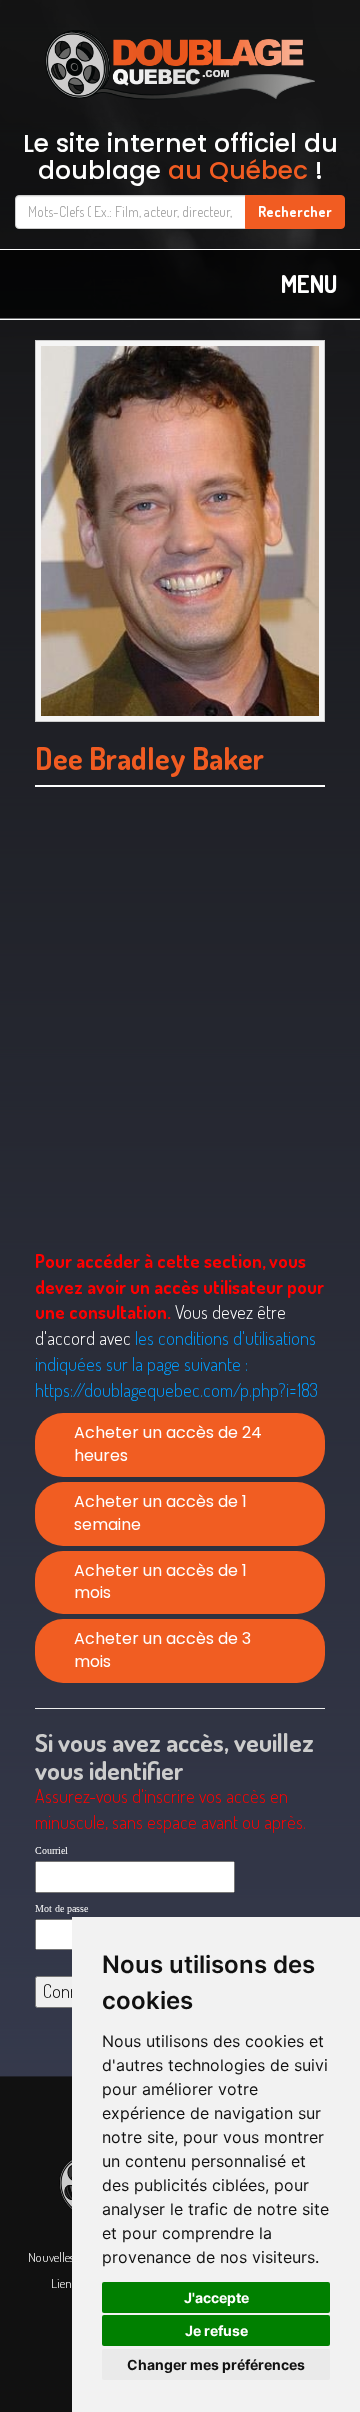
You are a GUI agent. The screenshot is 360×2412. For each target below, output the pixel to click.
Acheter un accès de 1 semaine (160, 1513)
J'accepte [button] (216, 2297)
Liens (63, 2283)
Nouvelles (51, 2257)
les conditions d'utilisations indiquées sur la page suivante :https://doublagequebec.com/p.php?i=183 (176, 1363)
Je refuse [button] (216, 2330)
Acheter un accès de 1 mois (160, 1582)
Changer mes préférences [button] (216, 2364)
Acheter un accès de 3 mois (162, 1650)
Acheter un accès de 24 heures (168, 1444)
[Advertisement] (180, 1043)
